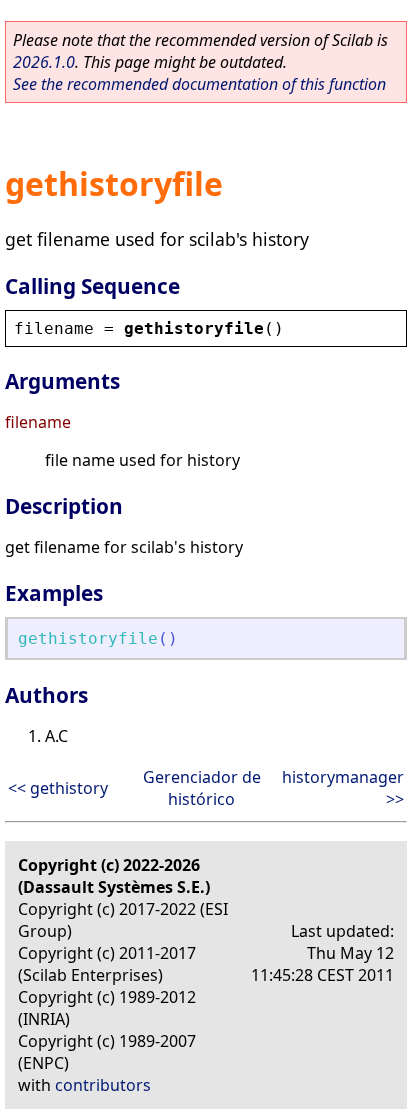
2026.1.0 (44, 62)
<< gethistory (58, 788)
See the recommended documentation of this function (199, 84)
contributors (103, 1085)
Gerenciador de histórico (202, 788)
